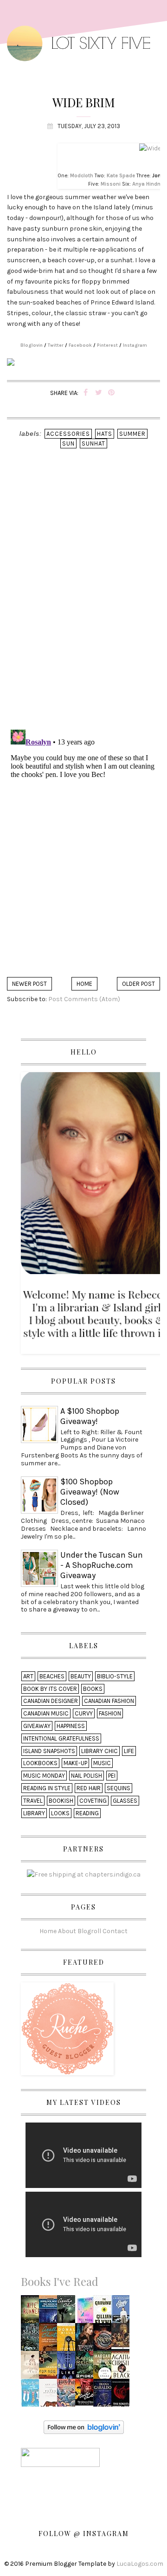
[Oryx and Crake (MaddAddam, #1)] (105, 2367)
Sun (68, 443)
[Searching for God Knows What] (51, 2367)
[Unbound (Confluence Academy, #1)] (105, 2340)
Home (84, 984)
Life (129, 1751)
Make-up (75, 1763)
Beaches (52, 1676)
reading (87, 1813)
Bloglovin (32, 345)
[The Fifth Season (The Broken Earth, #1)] (32, 2340)
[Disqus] (83, 602)
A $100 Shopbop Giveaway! (90, 1416)
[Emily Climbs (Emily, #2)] (122, 2312)
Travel (33, 1801)
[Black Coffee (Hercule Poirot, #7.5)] (122, 2367)
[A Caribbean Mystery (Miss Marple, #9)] (68, 2312)
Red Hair (89, 1788)
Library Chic (100, 1751)
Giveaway (37, 1726)
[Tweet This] (99, 393)
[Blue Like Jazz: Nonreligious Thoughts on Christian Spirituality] (68, 2367)
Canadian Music (46, 1713)
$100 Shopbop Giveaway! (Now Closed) (90, 1492)
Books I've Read (60, 2281)
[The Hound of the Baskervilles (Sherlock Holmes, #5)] (51, 2313)
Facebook (80, 345)
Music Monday (44, 1776)
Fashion (110, 1713)
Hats (105, 434)
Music (102, 1763)
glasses (125, 1801)
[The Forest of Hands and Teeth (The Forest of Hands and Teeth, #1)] (122, 2395)
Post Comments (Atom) (84, 999)
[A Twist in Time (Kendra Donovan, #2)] (32, 2367)
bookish (61, 1801)
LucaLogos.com (140, 2564)
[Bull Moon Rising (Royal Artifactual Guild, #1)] (87, 2311)
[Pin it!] (112, 393)
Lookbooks (40, 1763)
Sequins (119, 1788)
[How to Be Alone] (32, 2394)
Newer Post (29, 984)
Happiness (71, 1726)
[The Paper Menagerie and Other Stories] (51, 2395)
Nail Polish (87, 1776)
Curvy (84, 1713)
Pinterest (107, 345)
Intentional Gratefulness (61, 1738)
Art (28, 1676)
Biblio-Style (115, 1676)
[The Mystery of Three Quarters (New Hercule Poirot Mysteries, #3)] (51, 2340)
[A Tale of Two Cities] (123, 2340)
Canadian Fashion (109, 1701)
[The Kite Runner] (32, 2312)
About (67, 1931)
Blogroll (89, 1931)
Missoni (111, 184)
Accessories (68, 434)
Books (93, 1689)
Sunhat (93, 443)
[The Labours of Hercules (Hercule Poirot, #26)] (87, 2392)
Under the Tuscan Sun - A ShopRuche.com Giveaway (102, 1565)
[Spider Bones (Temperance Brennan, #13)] (87, 2367)
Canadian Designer (51, 1701)
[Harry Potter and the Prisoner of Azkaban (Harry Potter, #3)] (69, 2395)
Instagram (135, 345)
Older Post (138, 984)
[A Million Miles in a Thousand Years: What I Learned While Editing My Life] (69, 2340)
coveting (93, 1801)
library (34, 1813)
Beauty (81, 1676)
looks (60, 1813)
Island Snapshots (49, 1751)
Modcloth (82, 176)
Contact (115, 1931)
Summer (132, 434)
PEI (112, 1776)
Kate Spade (121, 176)
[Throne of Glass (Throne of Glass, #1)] (87, 2340)
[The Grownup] (104, 2312)
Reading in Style (47, 1788)
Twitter (56, 345)
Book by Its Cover (50, 1689)
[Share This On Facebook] (86, 393)
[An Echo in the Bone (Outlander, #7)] (105, 2395)
